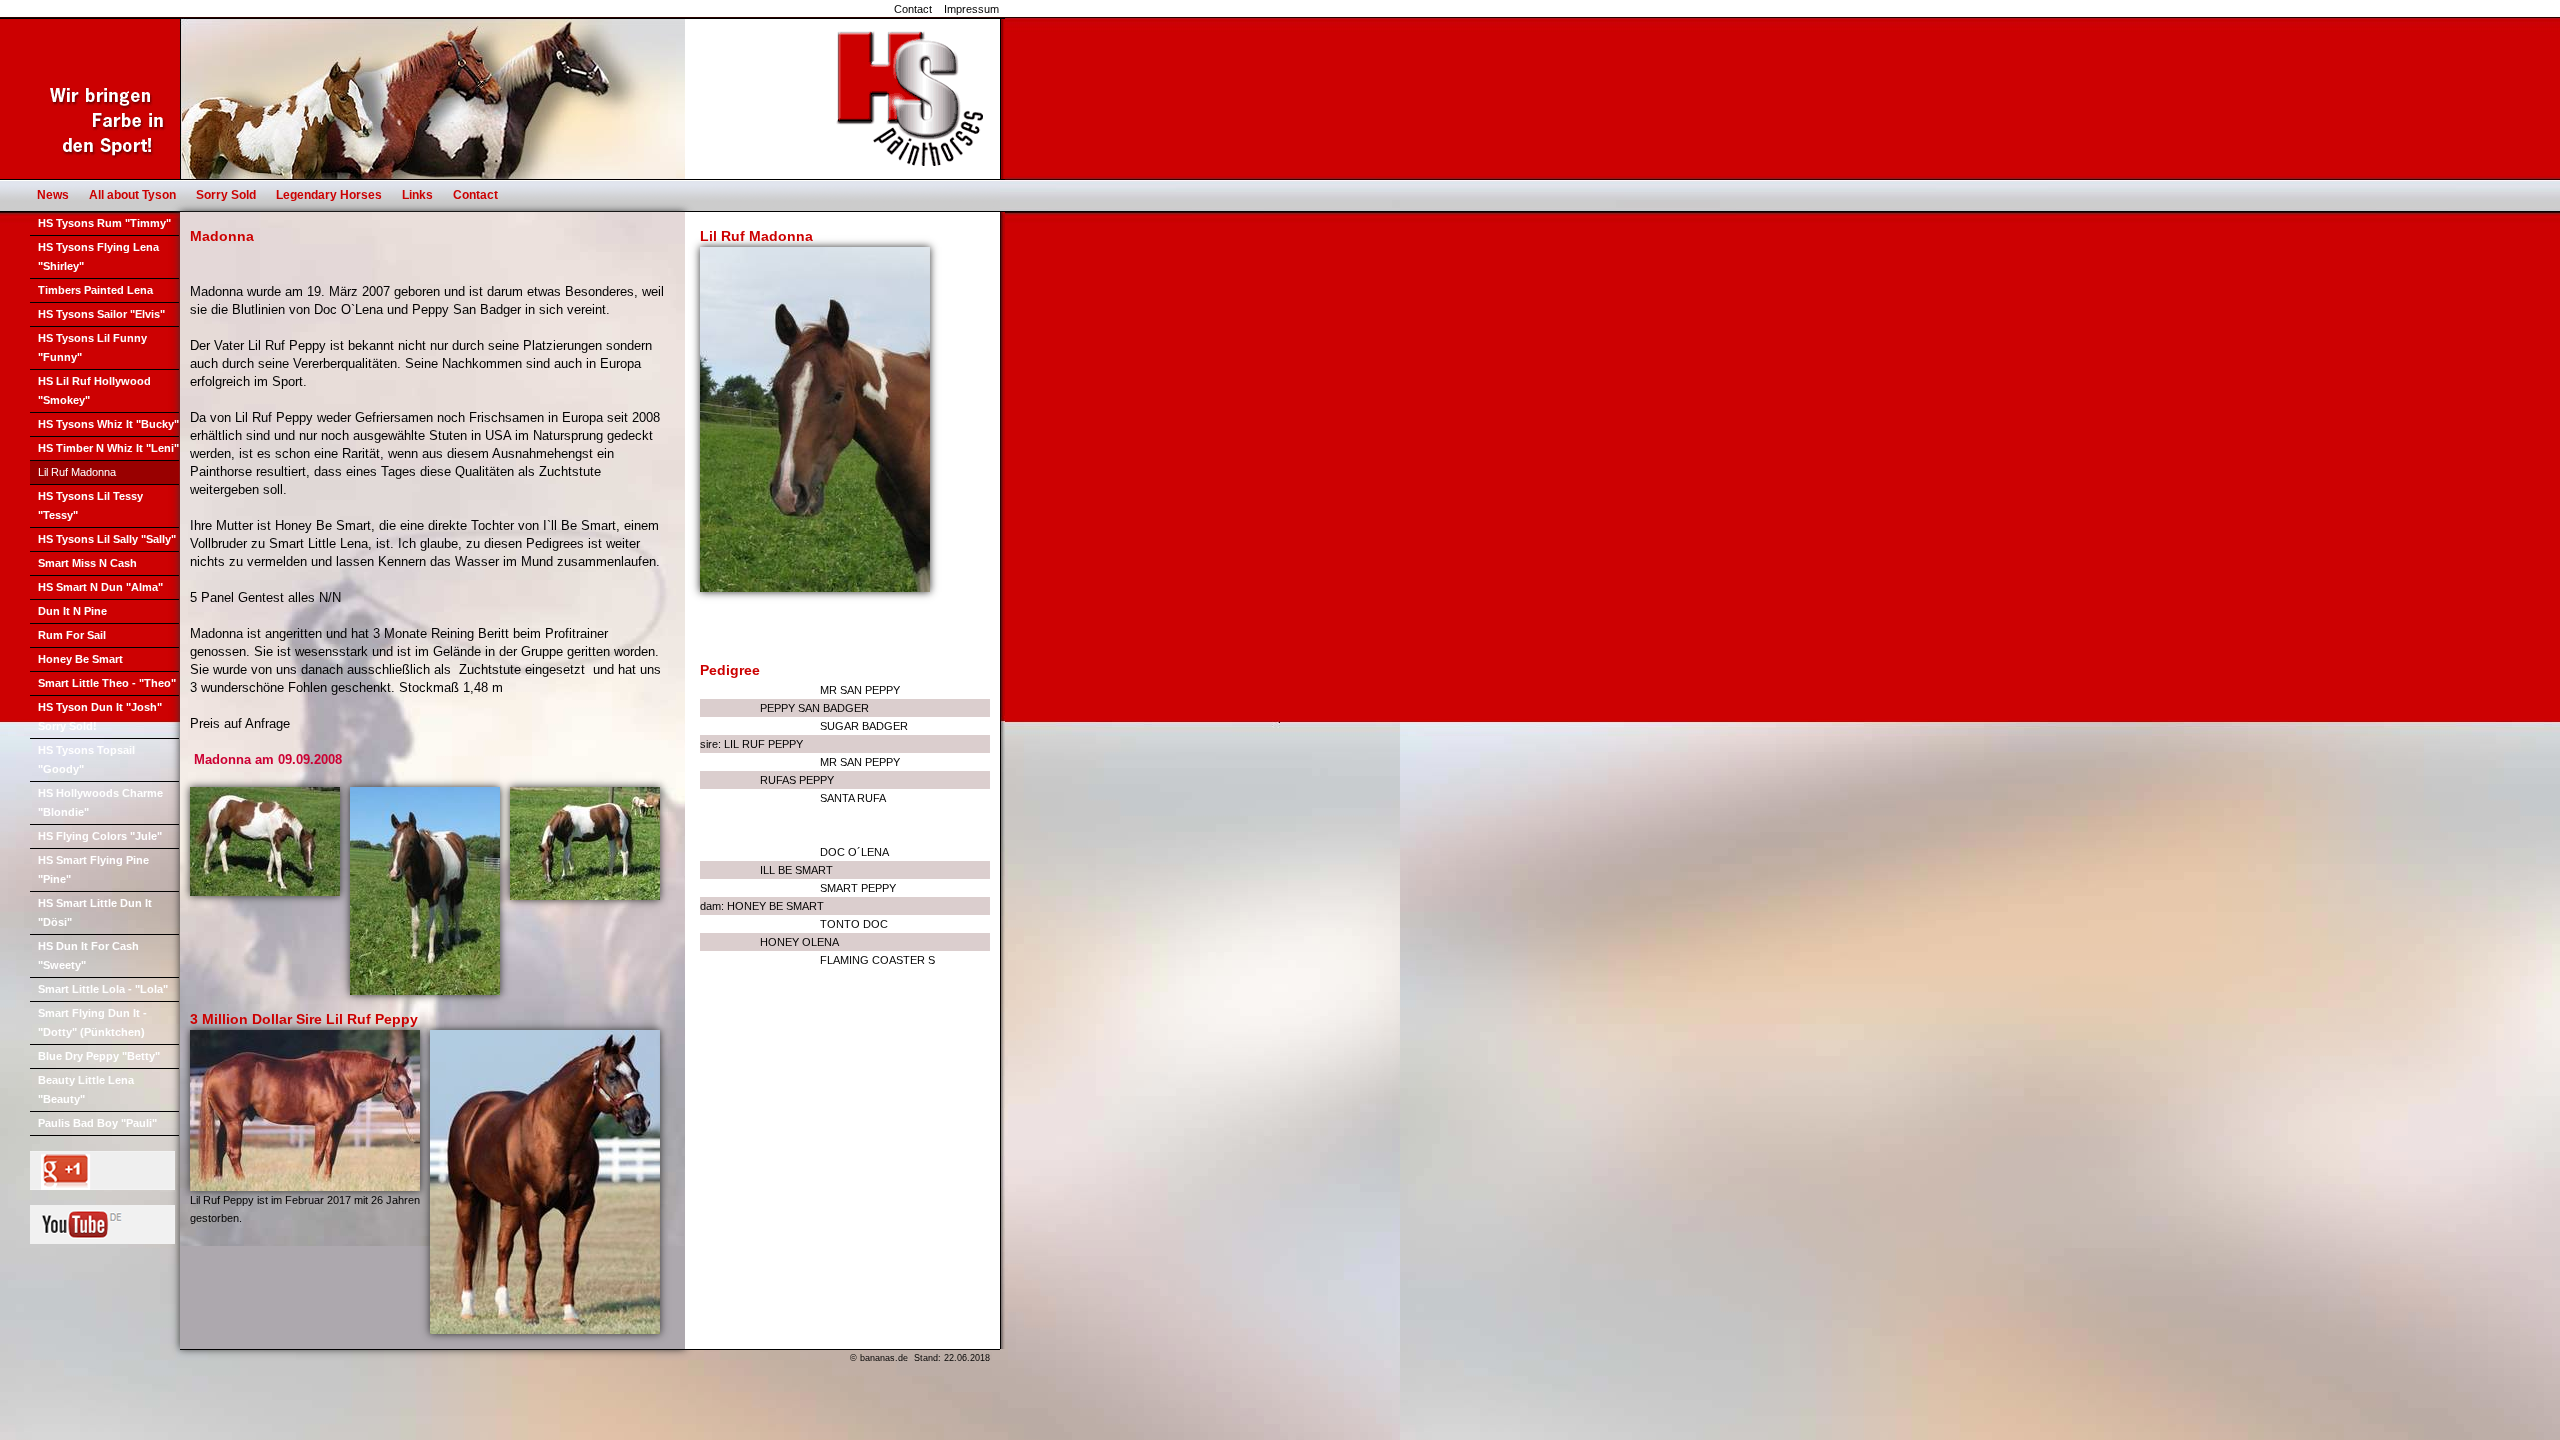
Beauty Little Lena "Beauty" (86, 1089)
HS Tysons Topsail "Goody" (86, 759)
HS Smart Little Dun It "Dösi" (95, 912)
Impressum (971, 9)
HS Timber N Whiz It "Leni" (108, 448)
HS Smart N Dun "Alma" (100, 587)
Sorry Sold (226, 195)
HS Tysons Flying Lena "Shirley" (98, 256)
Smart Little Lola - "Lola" (103, 989)
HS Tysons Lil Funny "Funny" (92, 347)
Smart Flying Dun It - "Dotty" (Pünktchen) (92, 1022)
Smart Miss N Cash (87, 563)
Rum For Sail (72, 635)
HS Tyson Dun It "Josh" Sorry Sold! (100, 716)
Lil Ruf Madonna (77, 472)
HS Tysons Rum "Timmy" (104, 223)
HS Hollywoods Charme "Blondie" (100, 802)
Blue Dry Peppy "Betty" (99, 1056)
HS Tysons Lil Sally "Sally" (107, 539)
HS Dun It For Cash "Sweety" (88, 955)
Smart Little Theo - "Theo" (107, 683)
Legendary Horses (329, 195)
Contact (913, 9)
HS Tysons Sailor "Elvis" (101, 314)
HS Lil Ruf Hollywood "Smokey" (94, 390)
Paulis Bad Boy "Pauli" (97, 1123)
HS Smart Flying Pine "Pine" (93, 869)
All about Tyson (132, 195)
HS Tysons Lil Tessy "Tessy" (90, 505)
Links (417, 195)
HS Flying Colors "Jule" (100, 836)
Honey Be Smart (80, 659)
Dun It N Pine (72, 611)
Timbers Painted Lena (95, 290)
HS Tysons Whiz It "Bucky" (108, 424)
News (53, 195)
